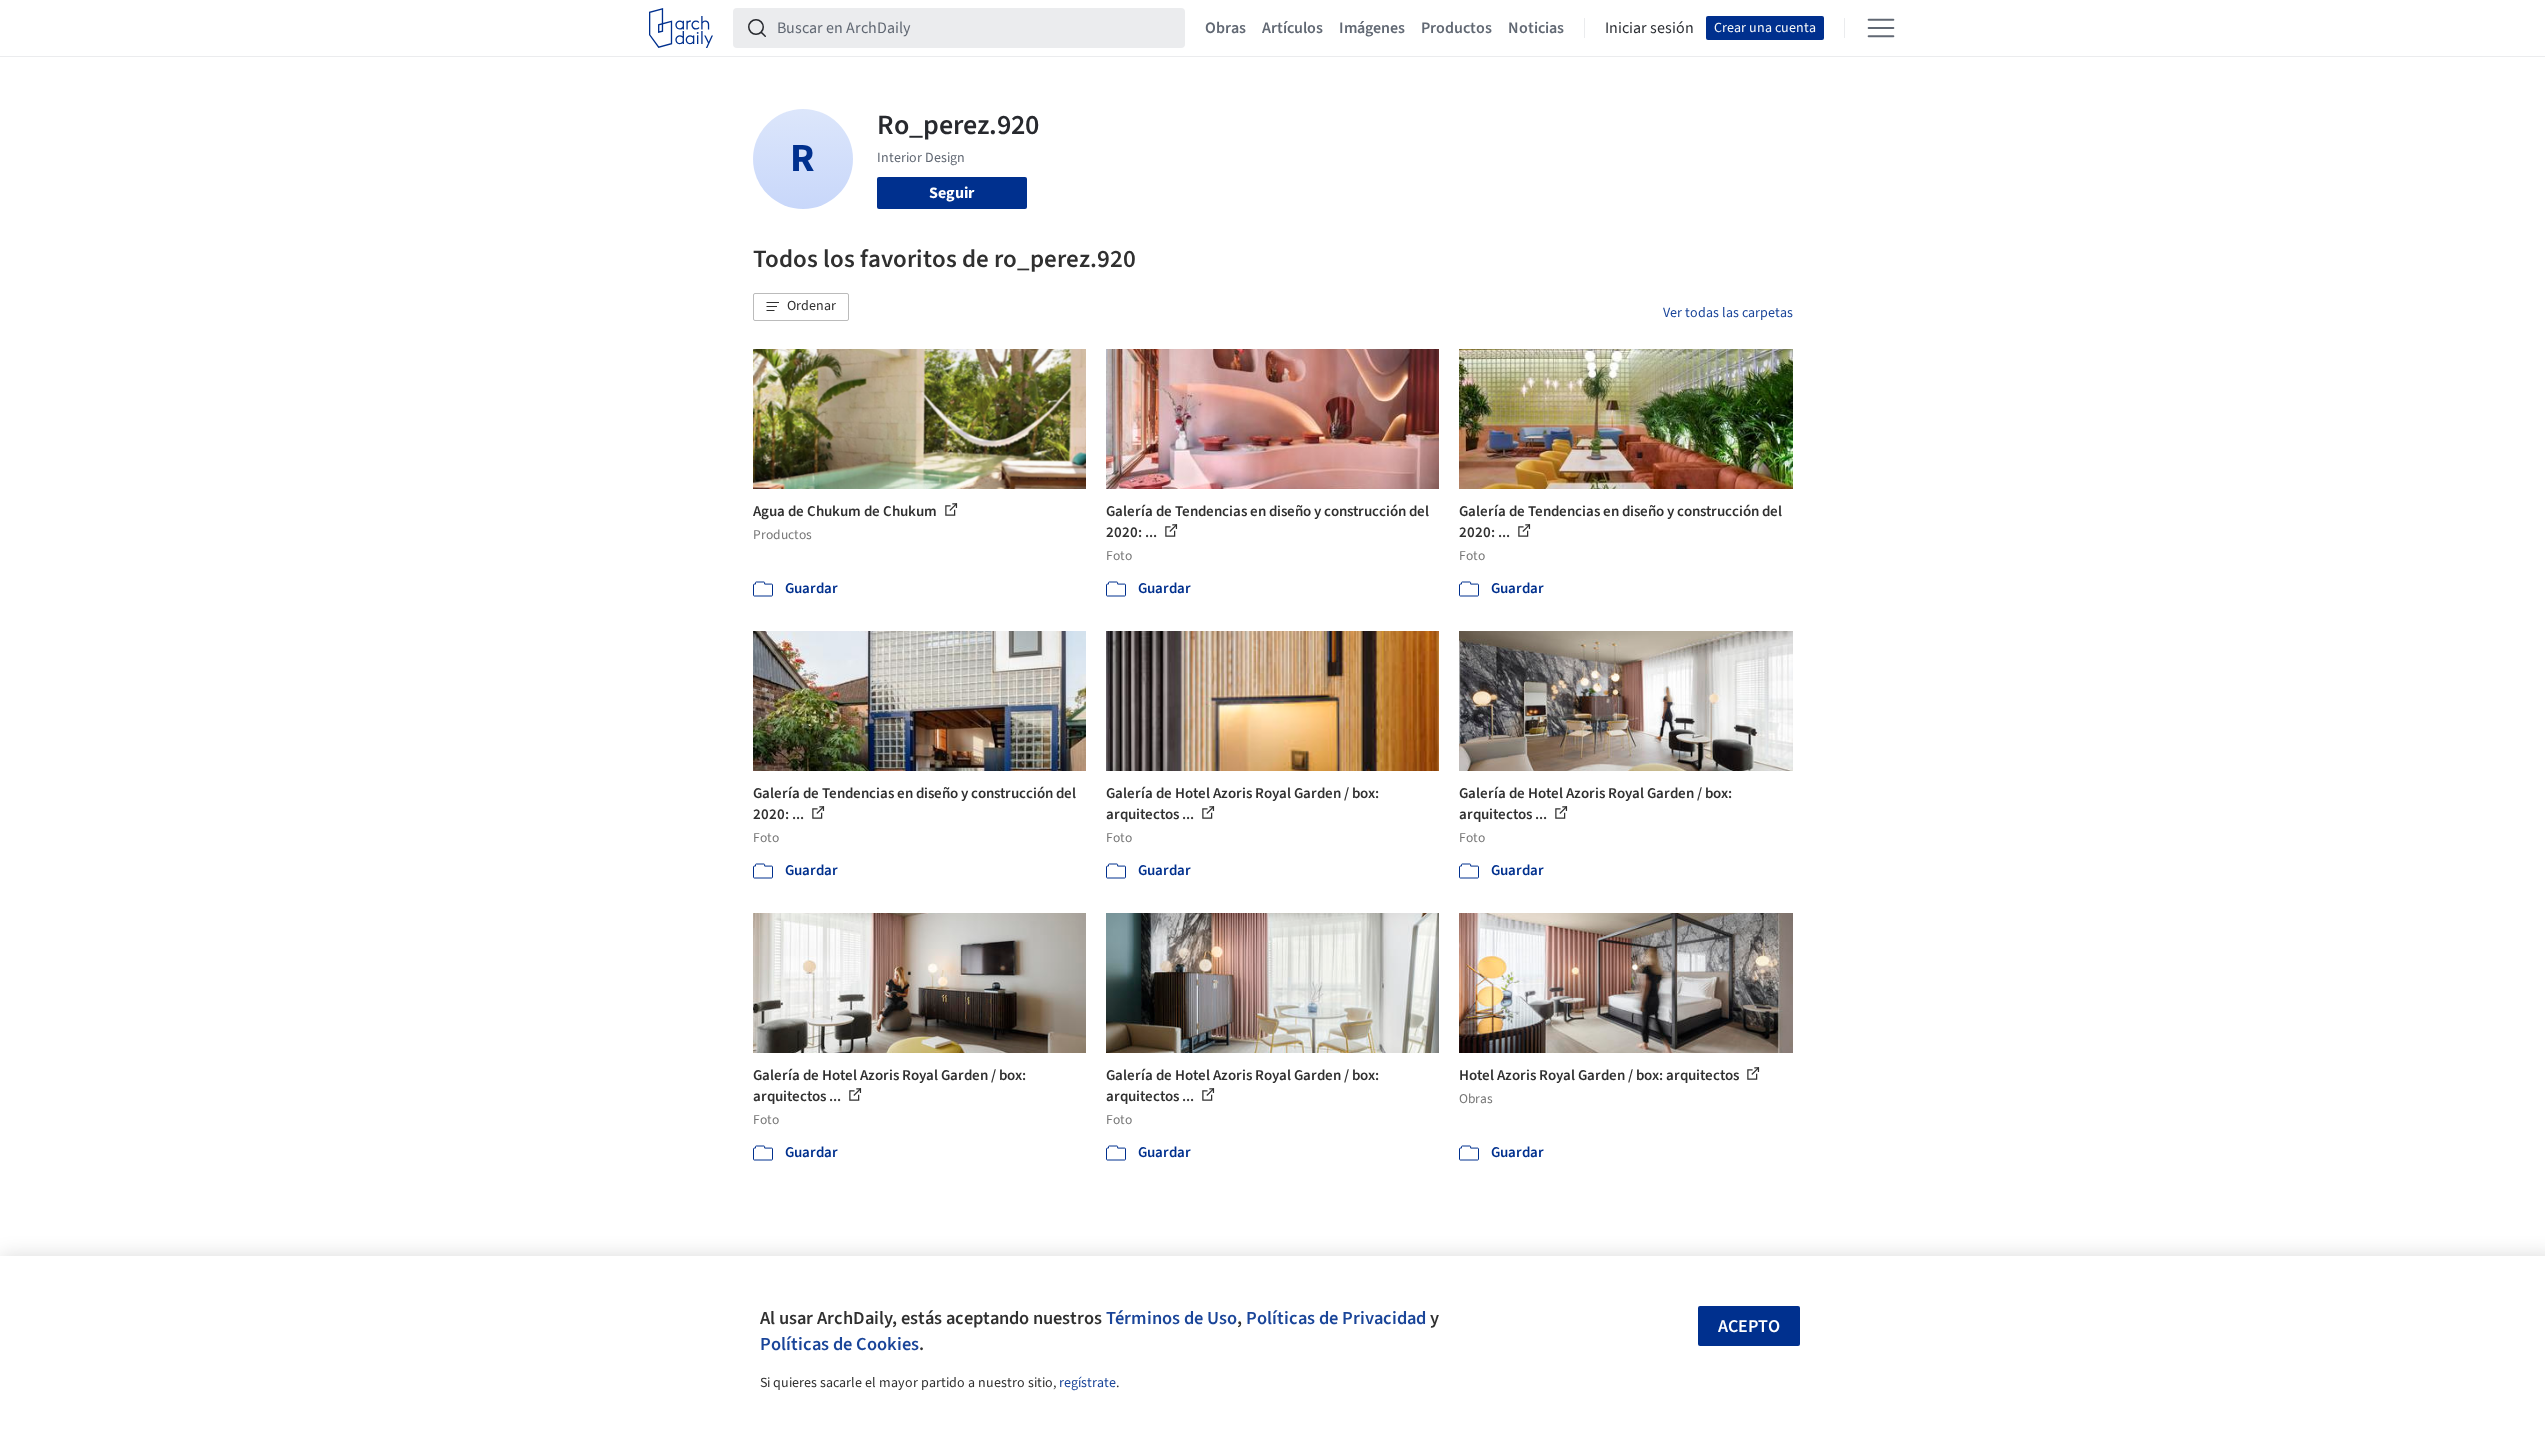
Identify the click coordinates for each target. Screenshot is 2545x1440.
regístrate (1087, 1383)
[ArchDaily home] (681, 28)
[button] (801, 307)
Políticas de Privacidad (1336, 1318)
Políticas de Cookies (839, 1344)
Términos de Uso (1171, 1318)
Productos (1456, 28)
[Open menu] (1881, 28)
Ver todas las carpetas (1728, 313)
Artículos (1292, 28)
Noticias (1536, 28)
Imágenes (1372, 28)
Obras (1225, 28)
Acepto (1749, 1326)
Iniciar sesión (1649, 28)
